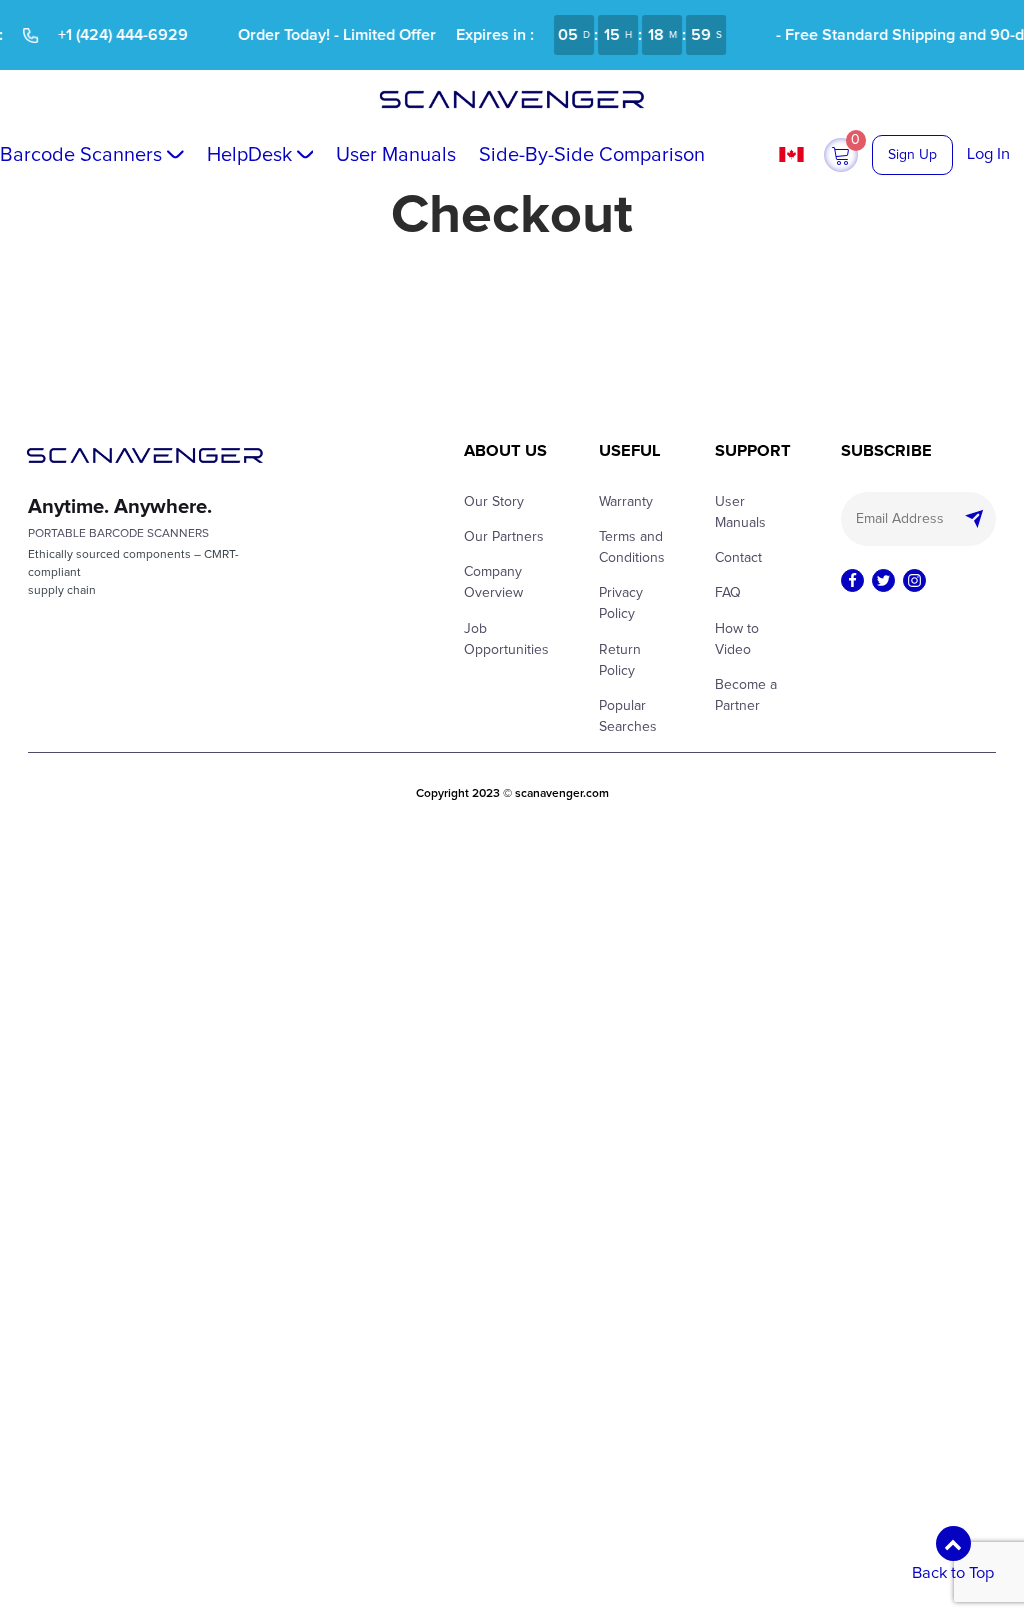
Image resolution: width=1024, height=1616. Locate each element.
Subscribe (979, 519)
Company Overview (493, 582)
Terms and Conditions (632, 547)
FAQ (728, 593)
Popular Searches (628, 716)
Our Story (494, 502)
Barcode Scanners (81, 155)
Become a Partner (746, 695)
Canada (794, 154)
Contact (738, 558)
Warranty (626, 502)
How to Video (737, 639)
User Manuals (396, 155)
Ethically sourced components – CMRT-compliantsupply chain (133, 573)
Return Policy (620, 660)
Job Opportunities (506, 639)
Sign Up (912, 155)
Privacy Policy (621, 603)
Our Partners (504, 537)
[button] (841, 155)
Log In (988, 154)
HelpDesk (249, 155)
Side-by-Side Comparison (592, 155)
